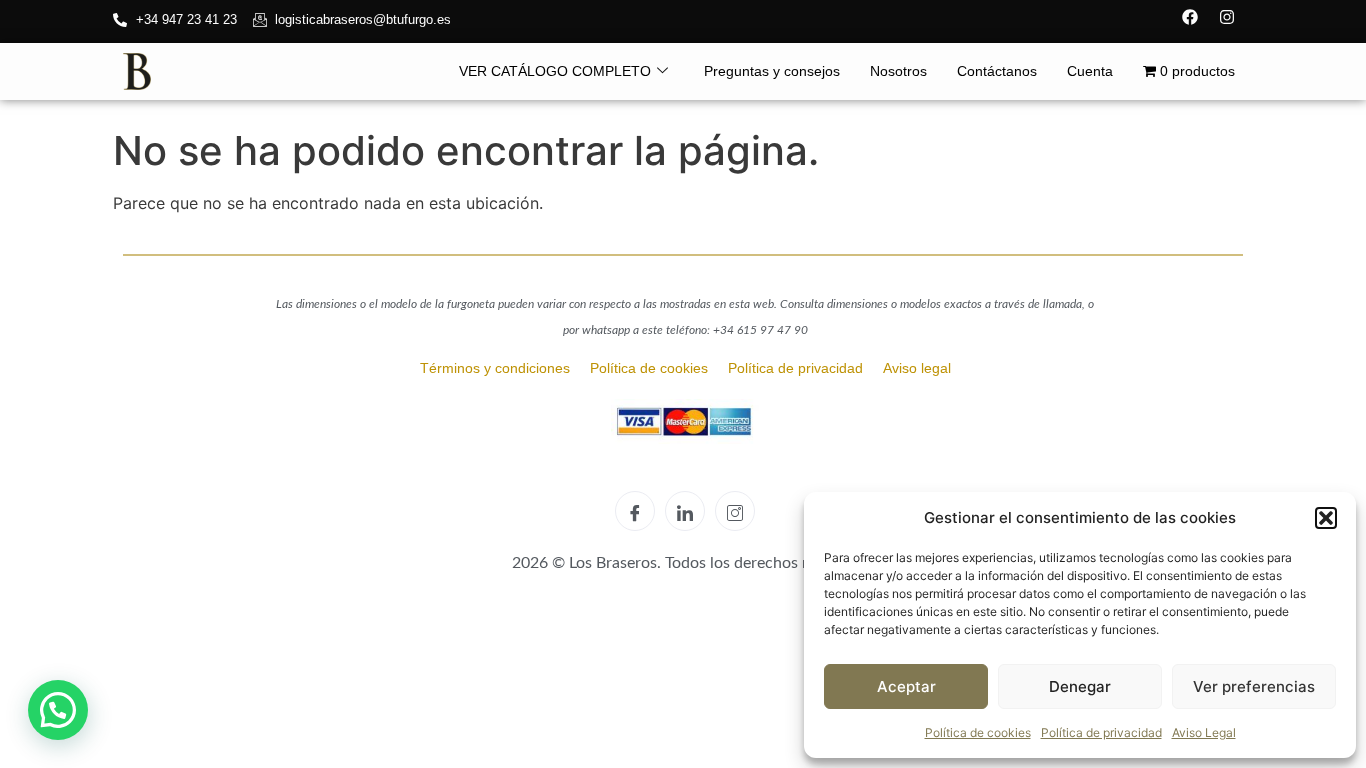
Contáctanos (997, 71)
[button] (1326, 518)
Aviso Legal (1204, 732)
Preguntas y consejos (772, 71)
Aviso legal (917, 368)
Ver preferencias (1254, 686)
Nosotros (898, 71)
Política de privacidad (1101, 732)
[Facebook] (1190, 17)
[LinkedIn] (685, 511)
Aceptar (906, 686)
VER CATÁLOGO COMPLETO (555, 71)
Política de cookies (978, 732)
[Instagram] (1227, 17)
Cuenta (1090, 71)
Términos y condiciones (497, 368)
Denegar (1080, 686)
